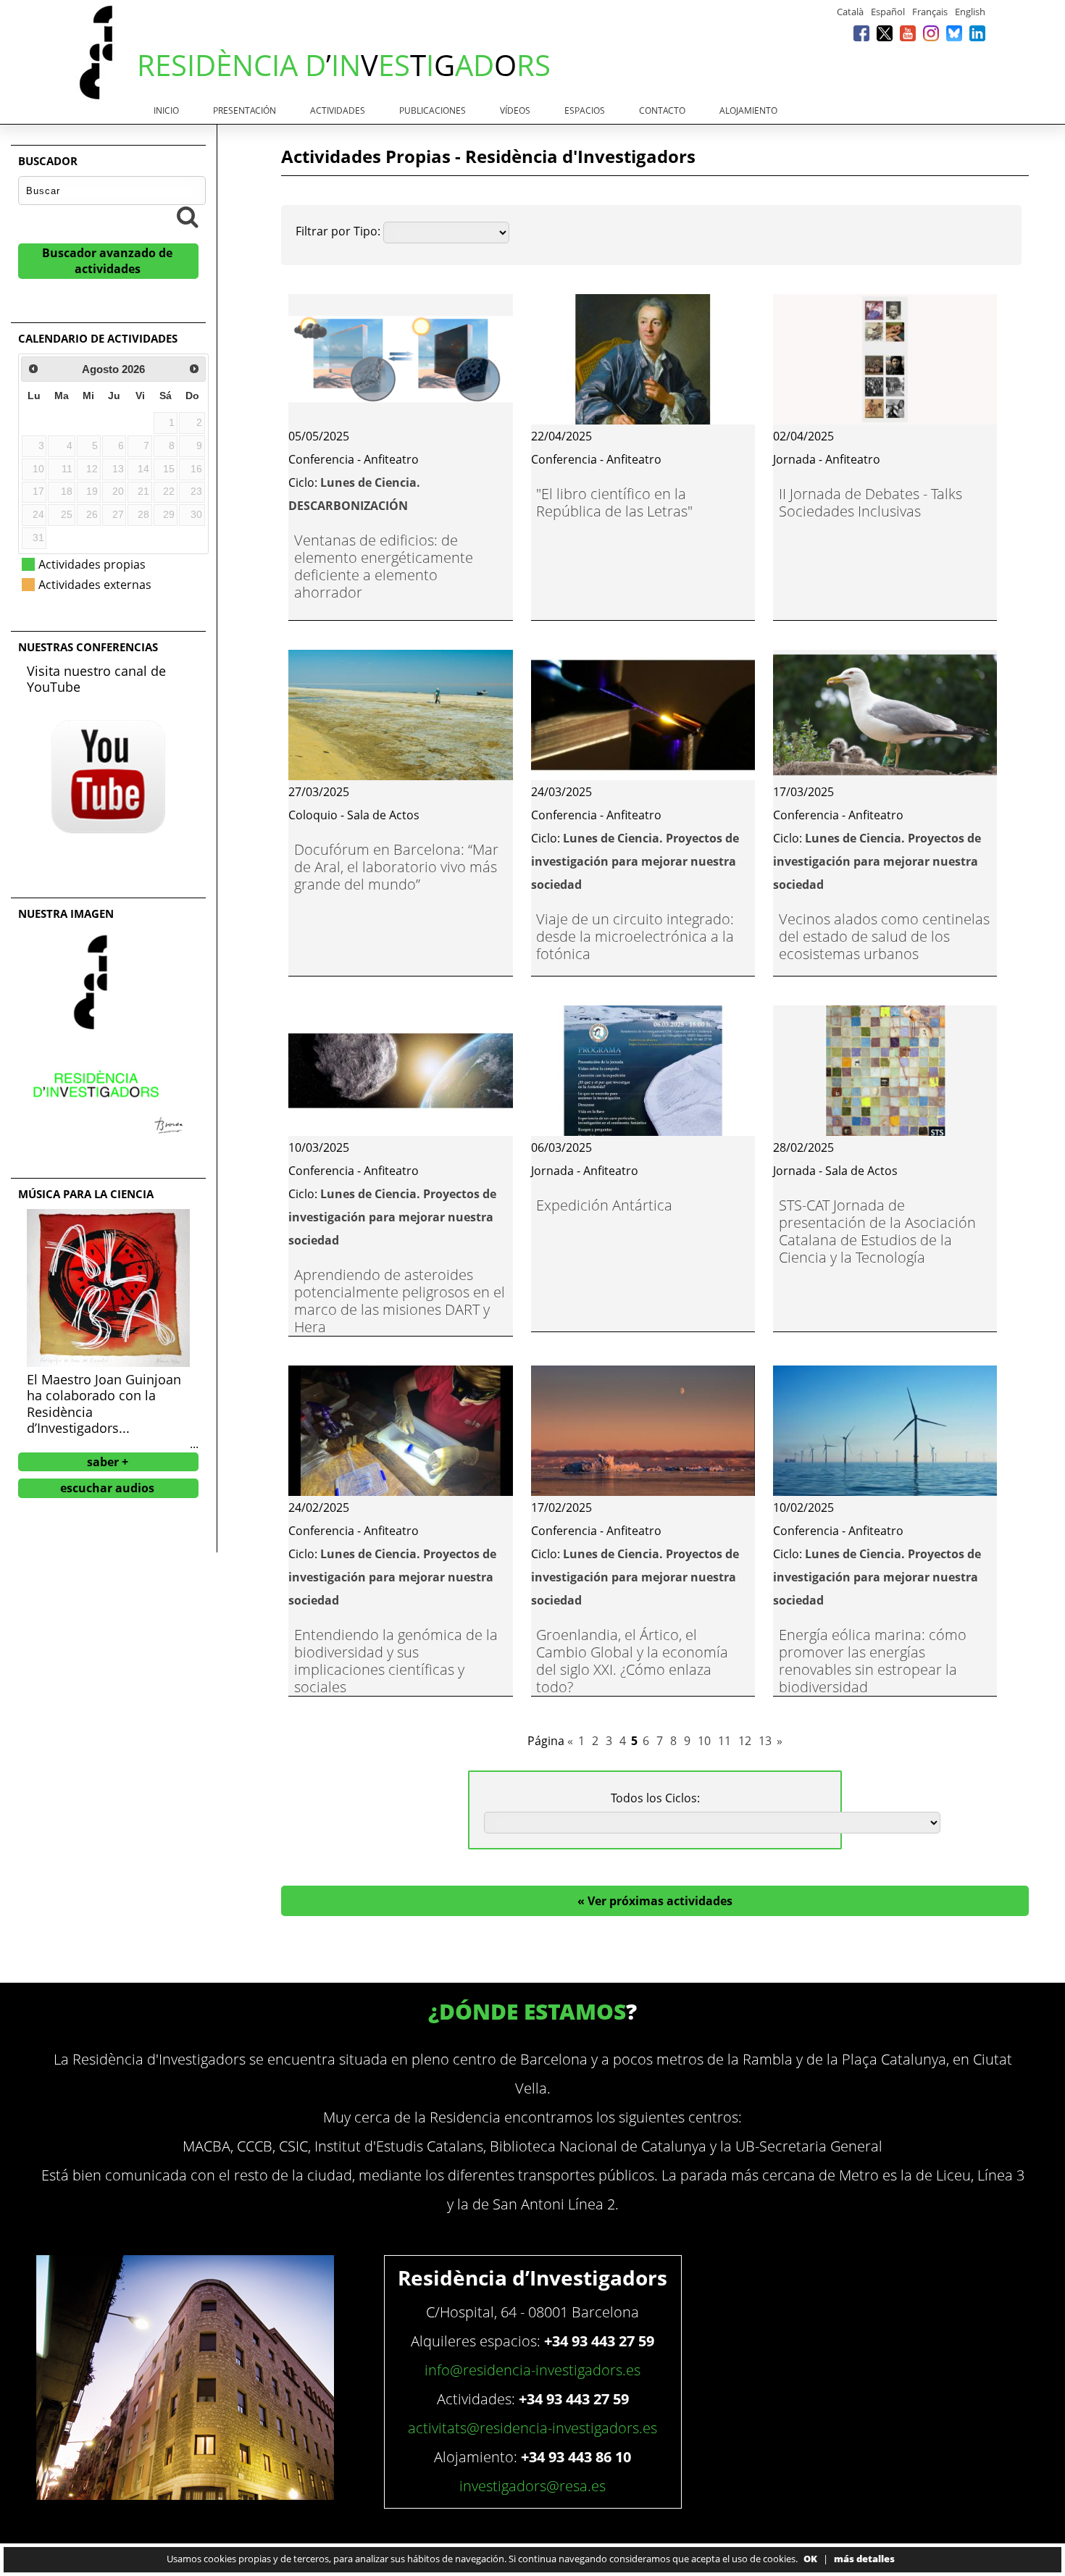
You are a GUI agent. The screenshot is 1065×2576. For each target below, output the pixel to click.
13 (765, 1741)
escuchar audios (107, 1488)
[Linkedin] (977, 33)
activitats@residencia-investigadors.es (532, 2428)
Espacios (585, 110)
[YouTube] (908, 33)
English (970, 12)
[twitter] (885, 33)
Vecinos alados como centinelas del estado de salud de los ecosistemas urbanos (884, 936)
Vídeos (515, 110)
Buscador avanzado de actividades (107, 261)
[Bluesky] (954, 33)
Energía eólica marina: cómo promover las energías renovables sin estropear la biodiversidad (873, 1661)
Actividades (338, 110)
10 (704, 1741)
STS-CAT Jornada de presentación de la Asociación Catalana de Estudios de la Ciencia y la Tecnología (877, 1231)
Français (930, 12)
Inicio (166, 110)
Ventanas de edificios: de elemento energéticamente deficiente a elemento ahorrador (384, 566)
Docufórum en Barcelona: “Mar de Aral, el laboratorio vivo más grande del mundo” (396, 867)
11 (724, 1741)
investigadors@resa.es (532, 2486)
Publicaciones (433, 110)
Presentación (245, 110)
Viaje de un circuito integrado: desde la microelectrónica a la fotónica (635, 936)
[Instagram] (931, 33)
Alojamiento (748, 110)
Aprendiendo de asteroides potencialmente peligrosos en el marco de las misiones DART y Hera (400, 1301)
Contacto (662, 110)
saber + (108, 1462)
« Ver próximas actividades (655, 1901)
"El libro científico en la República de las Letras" (614, 502)
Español (888, 12)
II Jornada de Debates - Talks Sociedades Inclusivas (870, 502)
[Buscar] (188, 217)
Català (850, 12)
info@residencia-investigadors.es (532, 2370)
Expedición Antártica (604, 1205)
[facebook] (861, 33)
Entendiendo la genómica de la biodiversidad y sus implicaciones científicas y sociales (396, 1661)
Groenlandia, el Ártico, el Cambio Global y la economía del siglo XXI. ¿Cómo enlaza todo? (632, 1661)
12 (745, 1741)
